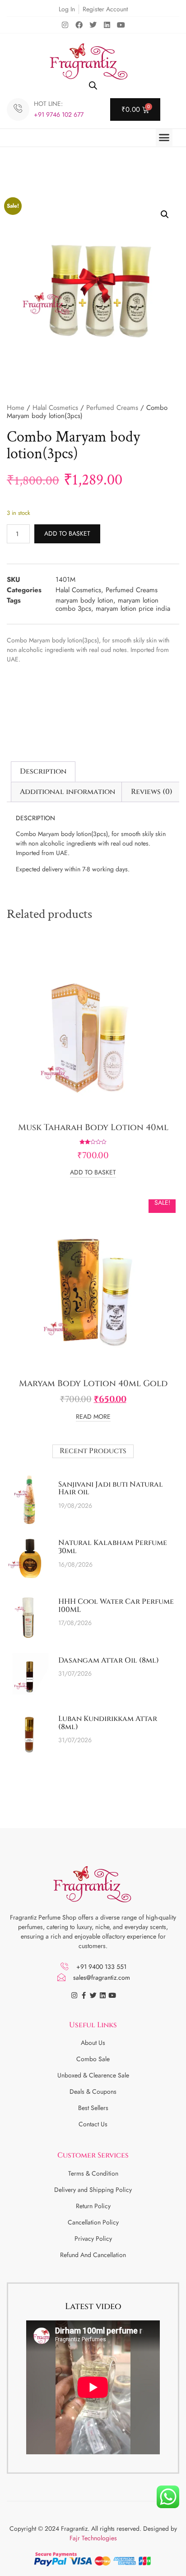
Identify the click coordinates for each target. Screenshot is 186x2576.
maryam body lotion (84, 600)
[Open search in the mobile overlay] (93, 85)
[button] (164, 138)
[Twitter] (93, 25)
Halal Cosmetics (55, 408)
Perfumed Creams (112, 408)
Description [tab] (43, 771)
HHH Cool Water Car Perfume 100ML (116, 1606)
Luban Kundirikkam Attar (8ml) (108, 1723)
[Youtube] (121, 25)
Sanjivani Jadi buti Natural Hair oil (111, 1488)
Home (16, 408)
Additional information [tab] (67, 792)
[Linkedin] (107, 25)
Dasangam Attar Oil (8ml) (109, 1660)
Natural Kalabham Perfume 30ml (113, 1547)
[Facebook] (79, 25)
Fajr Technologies (93, 2538)
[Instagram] (65, 25)
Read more (93, 1417)
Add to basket (67, 533)
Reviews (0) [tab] (152, 792)
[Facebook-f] (84, 1995)
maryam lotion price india (133, 608)
